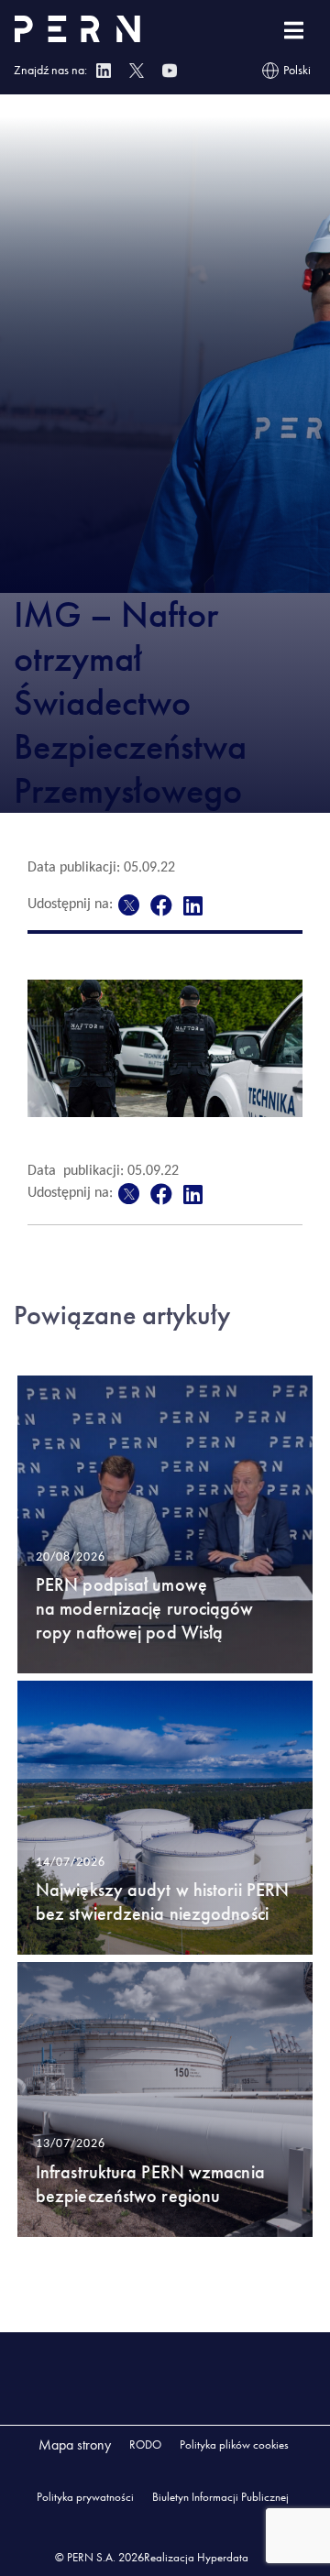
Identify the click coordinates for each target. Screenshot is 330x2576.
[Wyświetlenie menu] (294, 31)
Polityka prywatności (85, 2497)
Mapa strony (75, 2444)
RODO (145, 2444)
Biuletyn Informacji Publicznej (220, 2497)
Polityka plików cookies (234, 2444)
